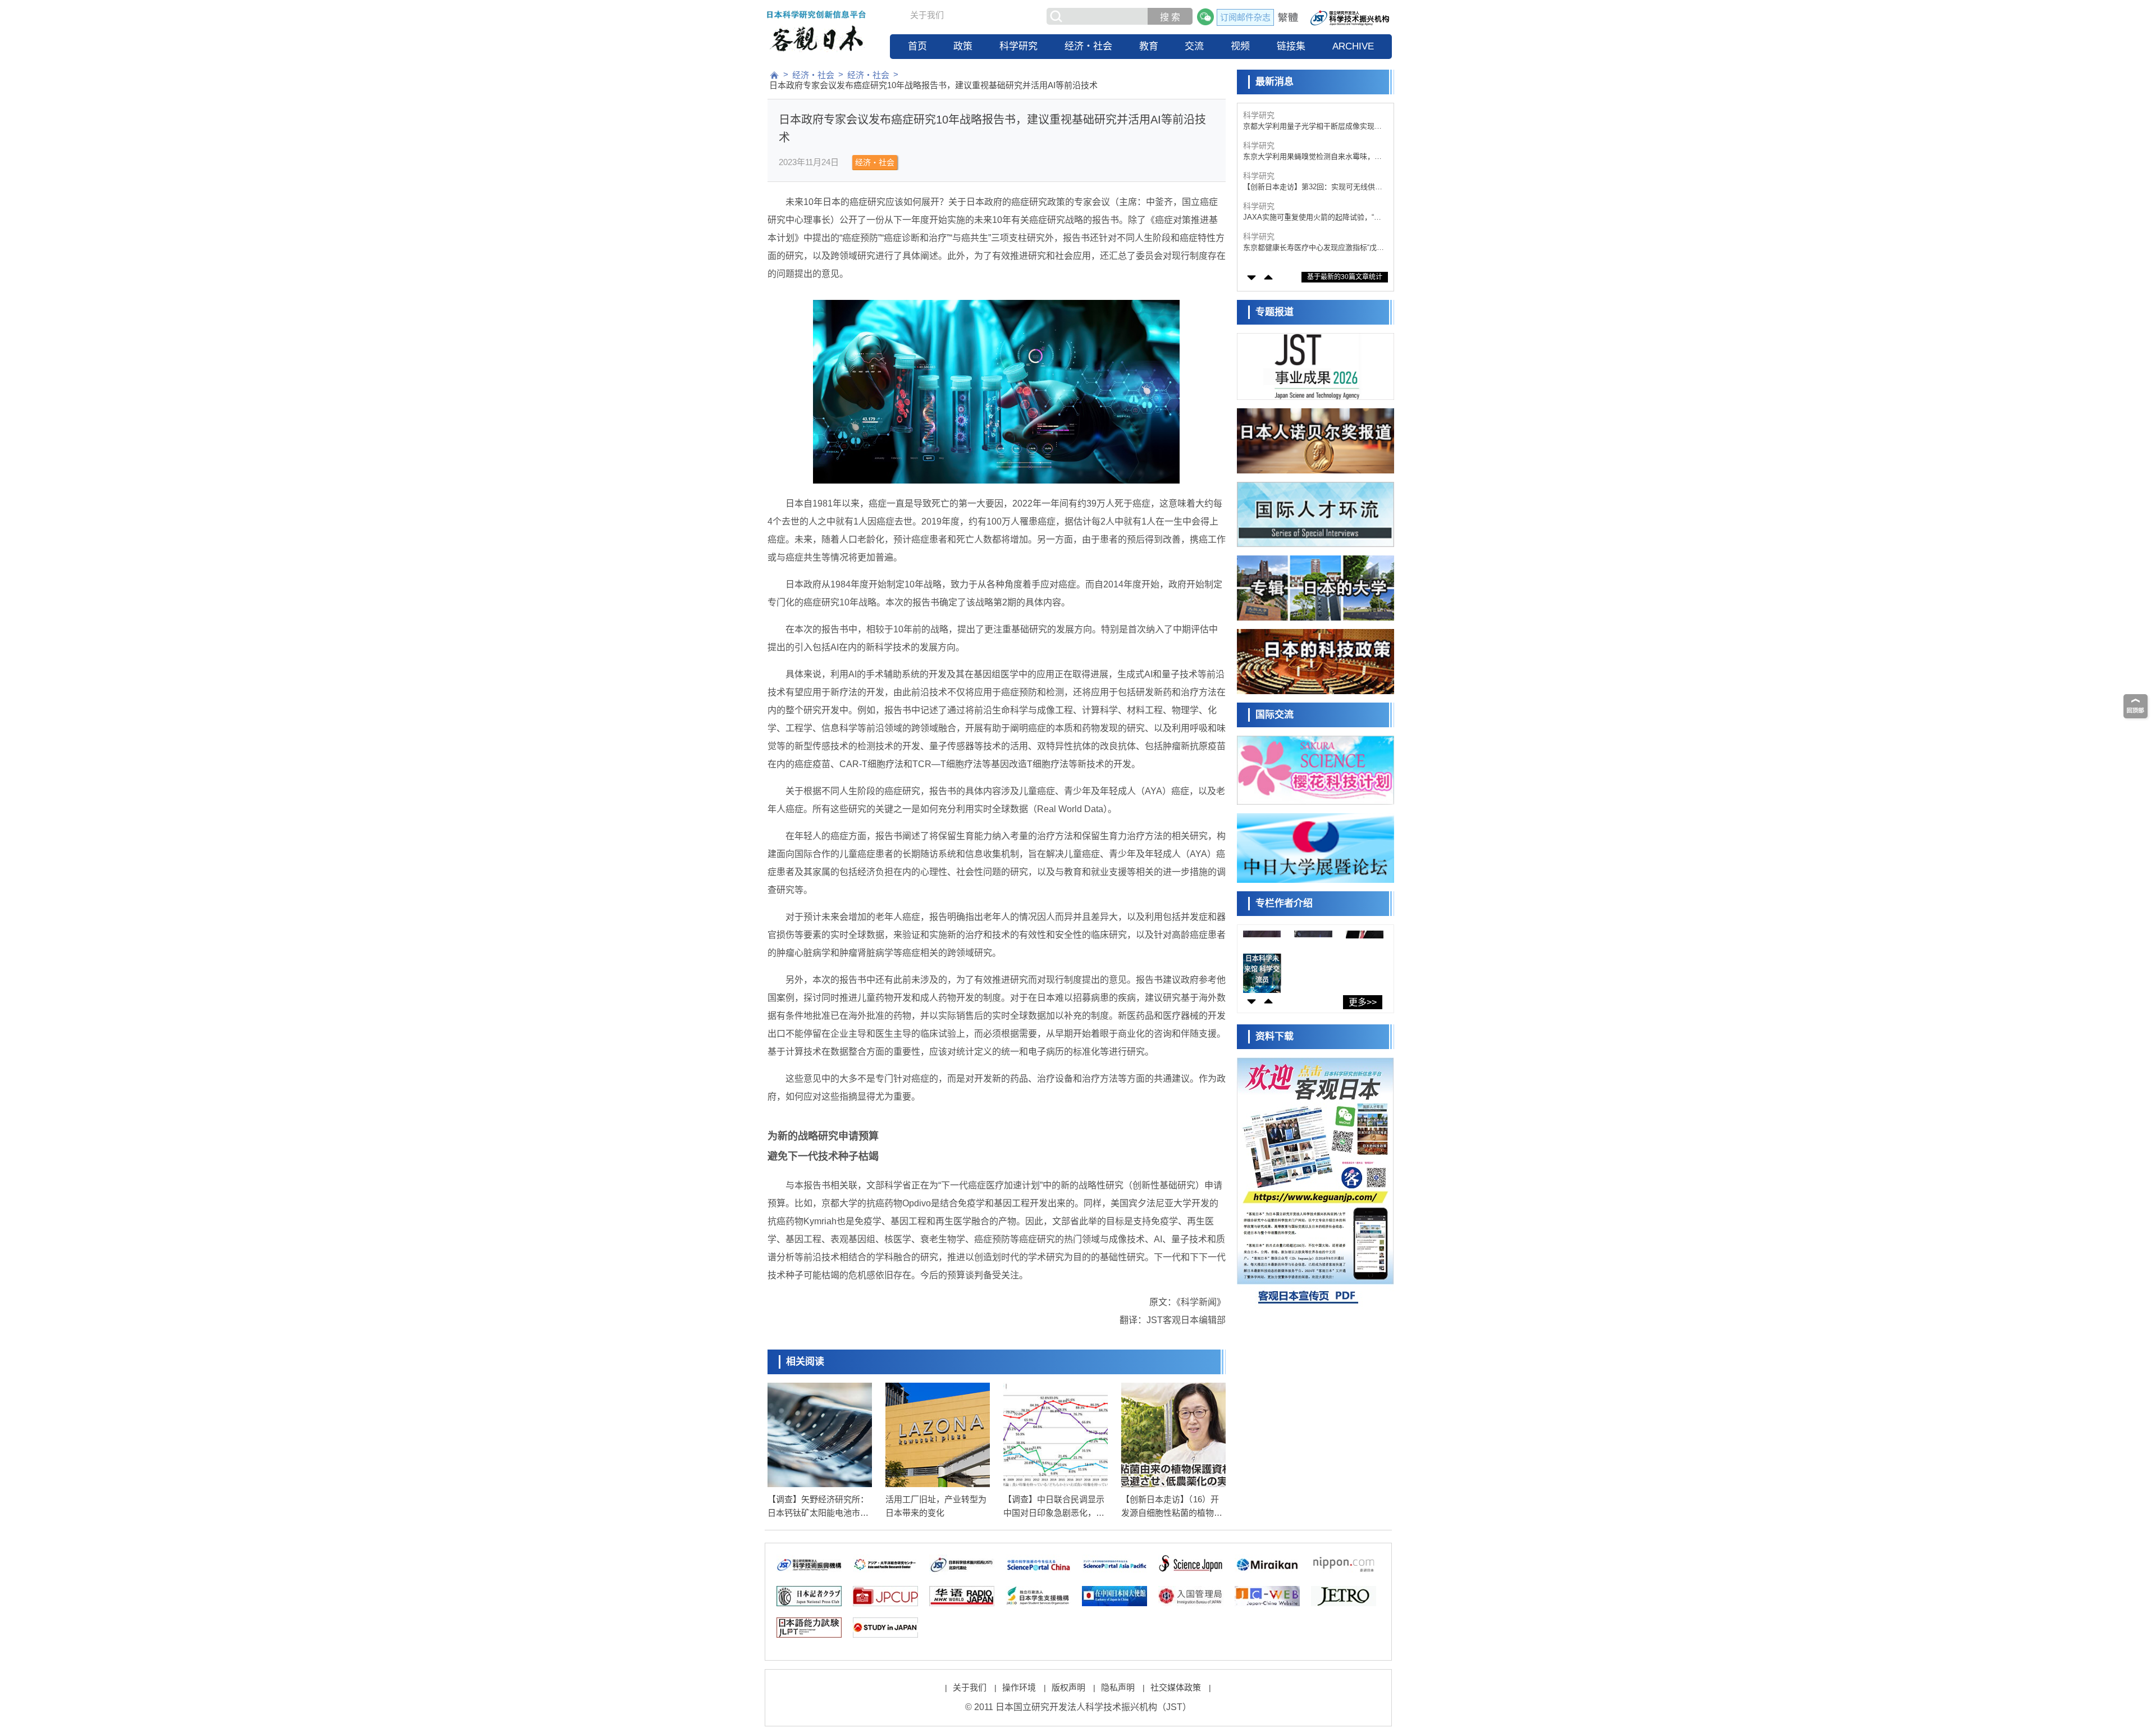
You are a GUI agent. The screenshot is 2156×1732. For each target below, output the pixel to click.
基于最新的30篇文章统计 (1345, 277)
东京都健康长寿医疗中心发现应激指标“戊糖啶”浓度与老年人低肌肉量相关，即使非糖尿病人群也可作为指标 (1314, 248)
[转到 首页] (774, 75)
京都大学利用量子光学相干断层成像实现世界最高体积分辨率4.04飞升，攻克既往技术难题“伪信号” (1312, 127)
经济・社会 (1088, 46)
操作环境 (1019, 1687)
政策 (963, 46)
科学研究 (1018, 46)
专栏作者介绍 (1284, 903)
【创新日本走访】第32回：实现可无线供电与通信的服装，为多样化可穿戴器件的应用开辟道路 (1313, 187)
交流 (1194, 46)
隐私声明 (1118, 1687)
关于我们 (927, 15)
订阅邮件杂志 (1245, 17)
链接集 (1291, 46)
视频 (1240, 46)
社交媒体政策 (1176, 1687)
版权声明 (1068, 1687)
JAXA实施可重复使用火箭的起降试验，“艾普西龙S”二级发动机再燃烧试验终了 (1312, 218)
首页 (917, 46)
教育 (1149, 46)
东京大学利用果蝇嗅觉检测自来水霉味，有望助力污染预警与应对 (1312, 157)
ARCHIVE (1353, 46)
